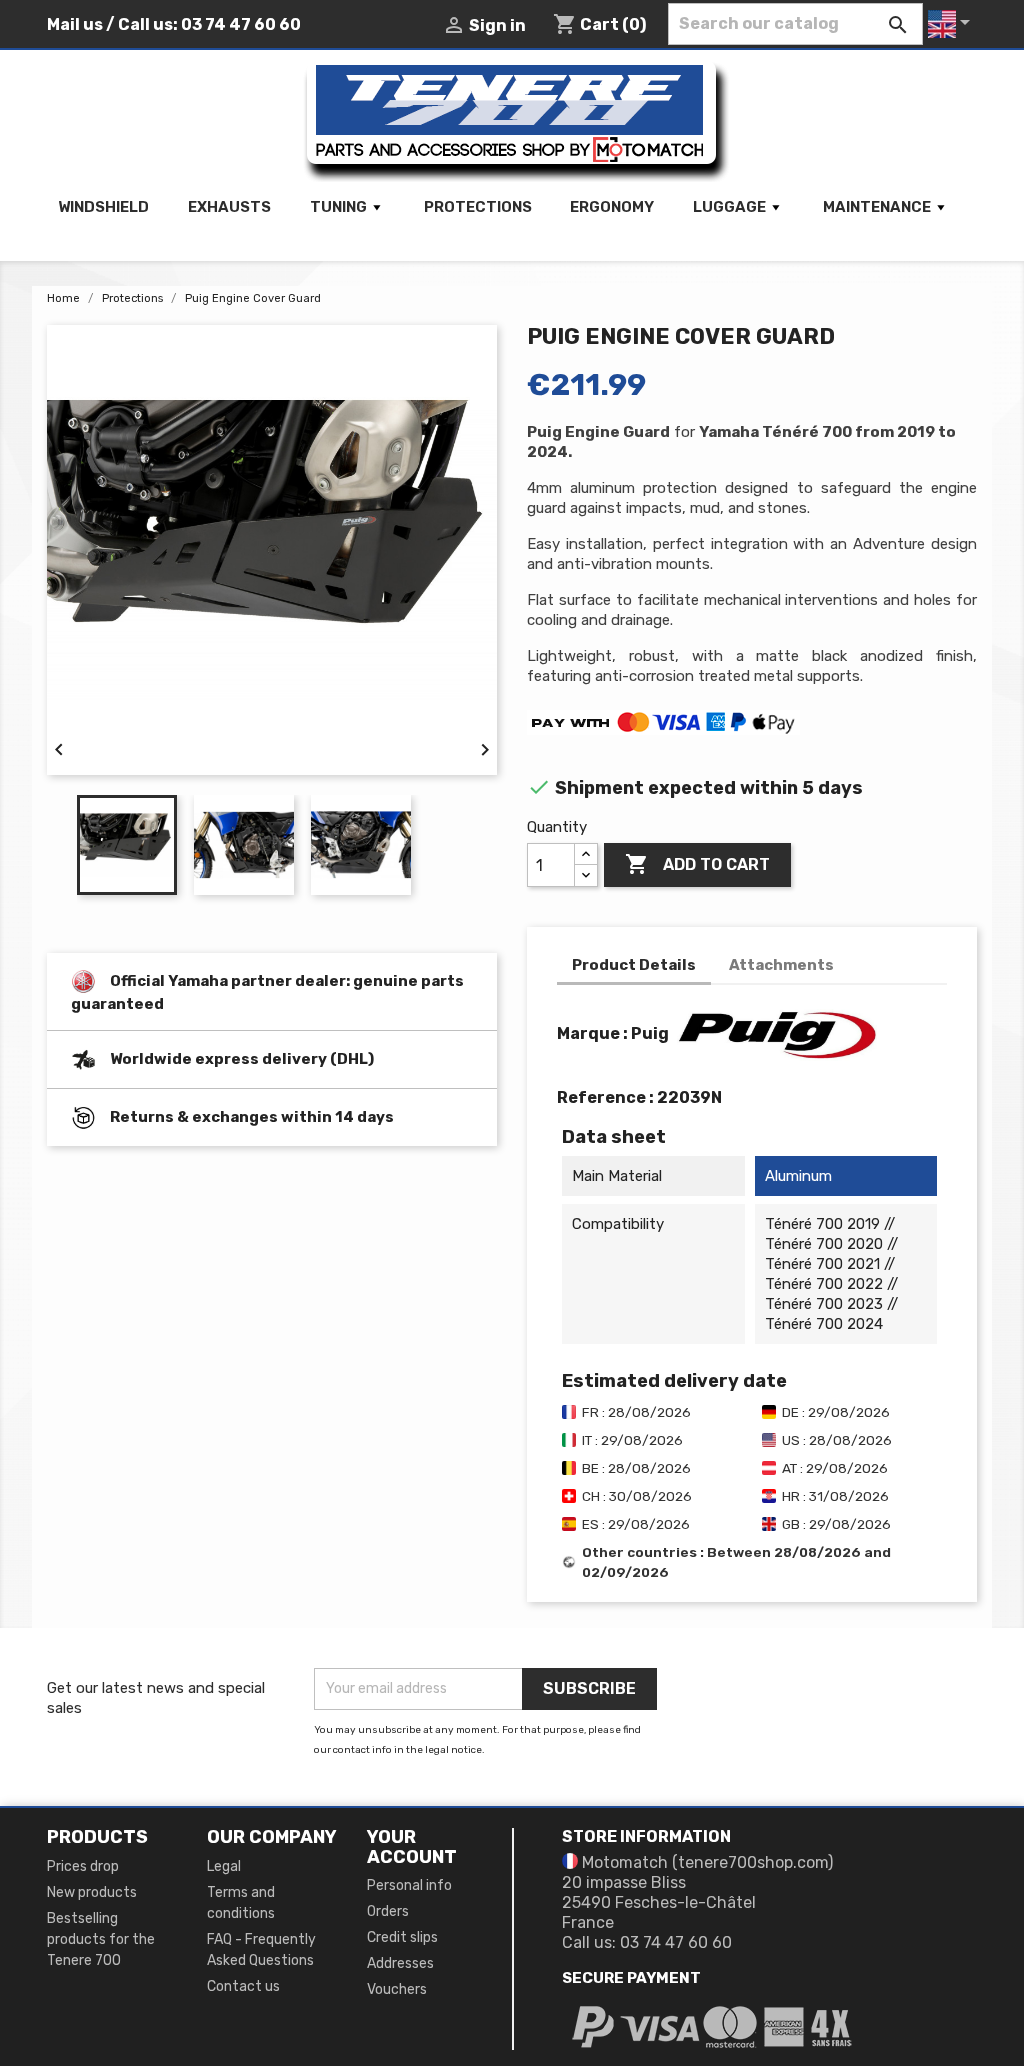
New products (92, 1892)
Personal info (409, 1885)
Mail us (75, 24)
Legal (224, 1866)
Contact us (243, 1986)
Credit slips (402, 1937)
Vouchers (397, 1989)
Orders (388, 1911)
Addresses (400, 1963)
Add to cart (697, 864)
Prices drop (83, 1866)
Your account (412, 1847)
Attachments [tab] (781, 965)
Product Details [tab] (634, 965)
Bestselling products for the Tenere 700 (101, 1939)
